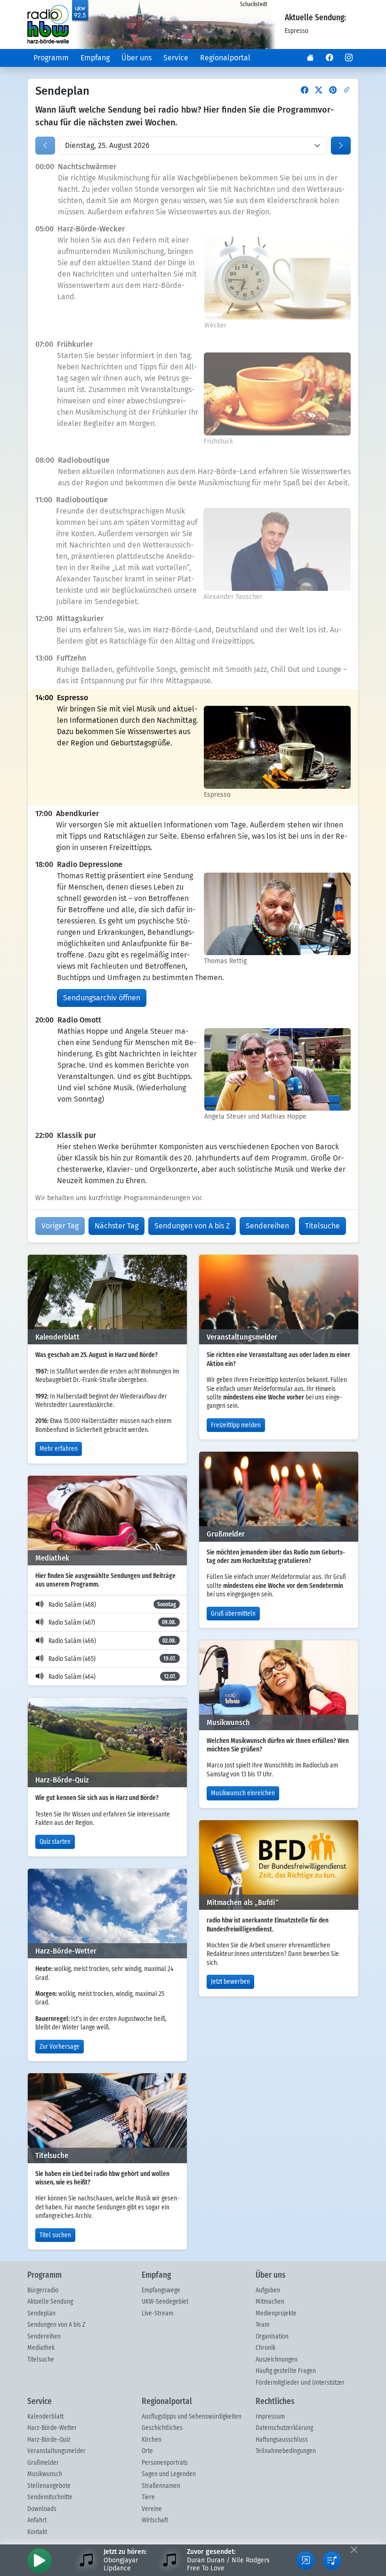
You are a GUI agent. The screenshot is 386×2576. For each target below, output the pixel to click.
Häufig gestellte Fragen (286, 2371)
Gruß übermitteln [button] (233, 1614)
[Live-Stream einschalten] (40, 2560)
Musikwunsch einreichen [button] (243, 1793)
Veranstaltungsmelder (56, 2451)
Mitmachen (270, 2302)
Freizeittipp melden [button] (236, 1425)
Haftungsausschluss (282, 2440)
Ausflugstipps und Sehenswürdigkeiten (192, 2417)
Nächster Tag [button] (117, 1226)
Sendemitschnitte (50, 2497)
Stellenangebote (49, 2486)
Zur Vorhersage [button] (60, 2047)
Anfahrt (37, 2520)
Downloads (42, 2509)
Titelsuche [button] (322, 1226)
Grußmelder (43, 2463)
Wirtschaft (155, 2520)
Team (262, 2325)
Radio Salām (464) (112, 1677)
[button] (310, 58)
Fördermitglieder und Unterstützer (300, 2383)
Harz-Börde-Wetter (52, 2428)
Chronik (265, 2348)
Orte (147, 2451)
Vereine (152, 2509)
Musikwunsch (45, 2474)
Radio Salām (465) (112, 1659)
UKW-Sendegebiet (165, 2302)
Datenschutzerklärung (284, 2428)
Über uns (137, 58)
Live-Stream (157, 2314)
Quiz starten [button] (55, 1842)
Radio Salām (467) (112, 1623)
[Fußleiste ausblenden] (354, 2549)
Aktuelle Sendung (50, 2302)
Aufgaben (268, 2290)
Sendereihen (44, 2337)
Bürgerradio (43, 2290)
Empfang (95, 58)
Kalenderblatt (45, 2417)
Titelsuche (41, 2360)
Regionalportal (225, 58)
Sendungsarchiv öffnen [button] (102, 998)
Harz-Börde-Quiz (49, 2440)
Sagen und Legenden (169, 2474)
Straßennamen (161, 2486)
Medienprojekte (276, 2314)
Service (176, 58)
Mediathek (41, 2348)
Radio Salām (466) (112, 1641)
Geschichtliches (162, 2428)
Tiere (148, 2497)
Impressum (270, 2417)
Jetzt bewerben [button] (230, 1982)
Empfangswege (161, 2290)
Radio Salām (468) (112, 1605)
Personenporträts (165, 2463)
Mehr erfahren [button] (59, 1449)
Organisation (272, 2337)
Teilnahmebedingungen (286, 2451)
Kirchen (152, 2440)
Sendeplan (41, 2314)
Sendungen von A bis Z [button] (192, 1226)
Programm (51, 58)
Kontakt (37, 2532)
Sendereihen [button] (267, 1226)
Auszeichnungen (277, 2360)
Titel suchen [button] (55, 2235)
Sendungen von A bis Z (56, 2325)
